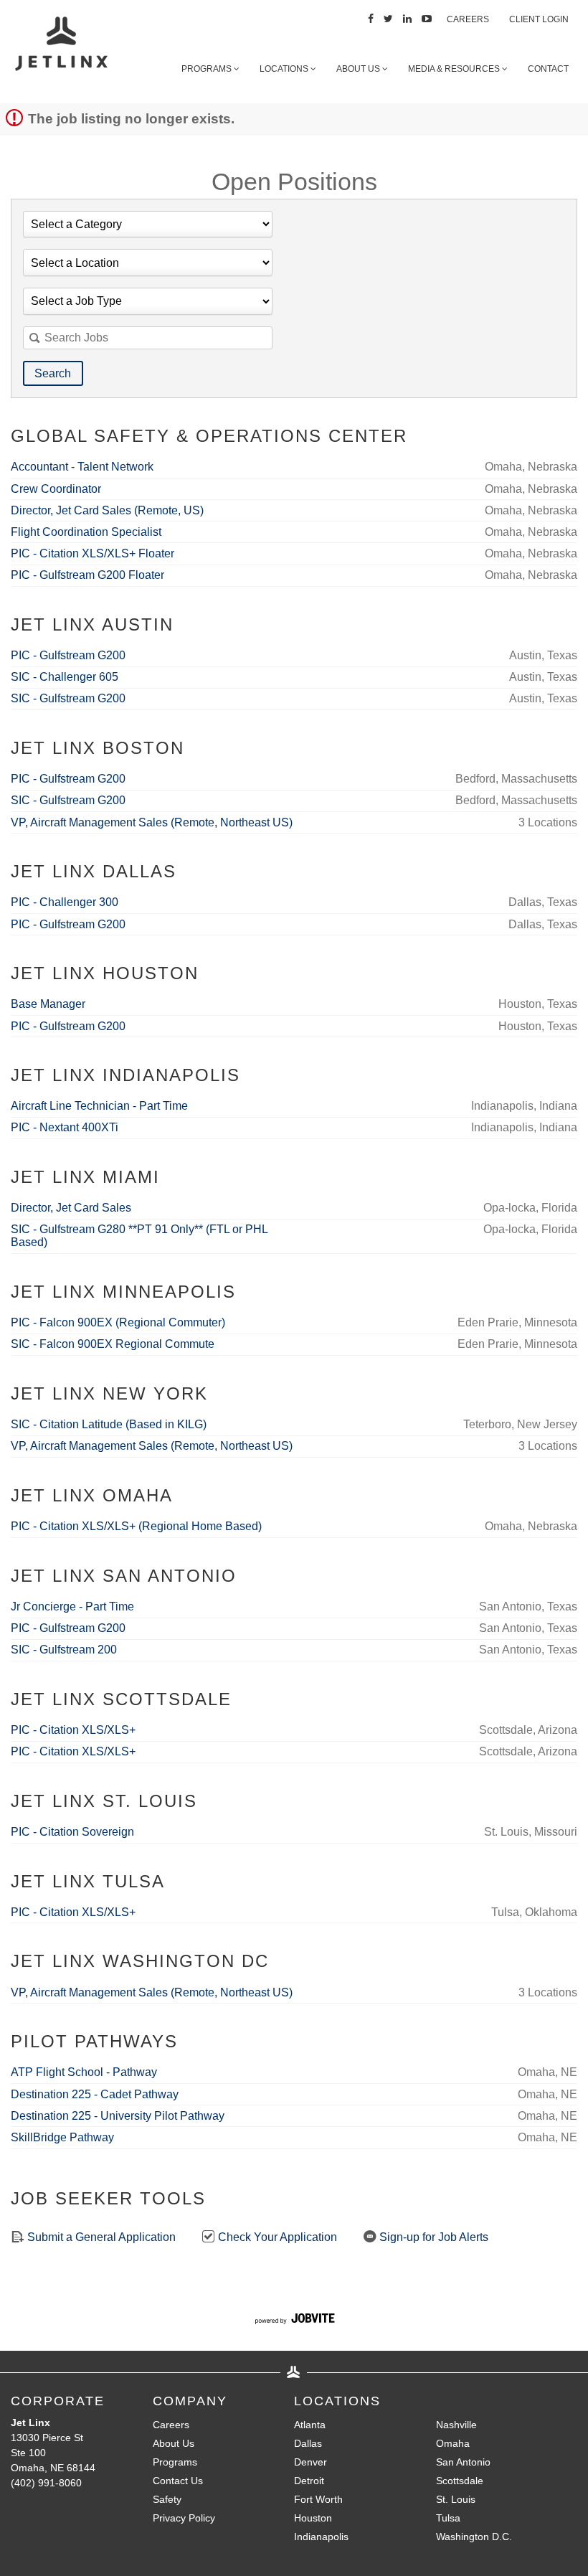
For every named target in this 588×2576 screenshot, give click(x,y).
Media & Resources (455, 69)
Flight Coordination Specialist (86, 532)
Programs (208, 69)
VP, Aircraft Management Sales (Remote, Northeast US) (152, 822)
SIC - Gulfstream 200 (64, 1650)
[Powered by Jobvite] (294, 2321)
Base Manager (48, 1004)
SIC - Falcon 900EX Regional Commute (113, 1344)
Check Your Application (276, 2237)
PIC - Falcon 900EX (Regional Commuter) (118, 1322)
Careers (468, 19)
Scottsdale (460, 2481)
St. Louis (456, 2499)
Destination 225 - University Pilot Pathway (118, 2116)
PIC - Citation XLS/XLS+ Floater (93, 553)
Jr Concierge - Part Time (72, 1607)
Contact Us (178, 2481)
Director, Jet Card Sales (71, 1208)
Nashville (456, 2425)
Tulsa (448, 2518)
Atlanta (310, 2425)
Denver (310, 2462)
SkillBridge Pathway (62, 2137)
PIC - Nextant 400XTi (65, 1127)
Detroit (309, 2481)
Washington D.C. (474, 2537)
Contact (548, 69)
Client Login (539, 19)
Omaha (453, 2443)
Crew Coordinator (56, 489)
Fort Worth (318, 2499)
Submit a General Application (100, 2237)
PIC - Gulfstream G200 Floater (87, 575)
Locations (285, 69)
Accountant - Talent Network (82, 467)
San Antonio (463, 2462)
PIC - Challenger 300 (65, 902)
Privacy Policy (184, 2518)
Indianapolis (321, 2537)
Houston (313, 2518)
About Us (359, 69)
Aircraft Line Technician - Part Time (99, 1106)
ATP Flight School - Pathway (84, 2072)
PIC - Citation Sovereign (72, 1832)
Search (53, 373)
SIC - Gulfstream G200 (68, 698)
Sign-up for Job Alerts (432, 2237)
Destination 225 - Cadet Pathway (95, 2094)
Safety (167, 2499)
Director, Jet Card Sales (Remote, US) (107, 510)
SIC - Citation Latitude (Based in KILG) (109, 1424)
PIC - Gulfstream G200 (68, 655)
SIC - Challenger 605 (65, 677)
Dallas (308, 2443)
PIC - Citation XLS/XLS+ (73, 1730)
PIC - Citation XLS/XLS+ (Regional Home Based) (136, 1526)
